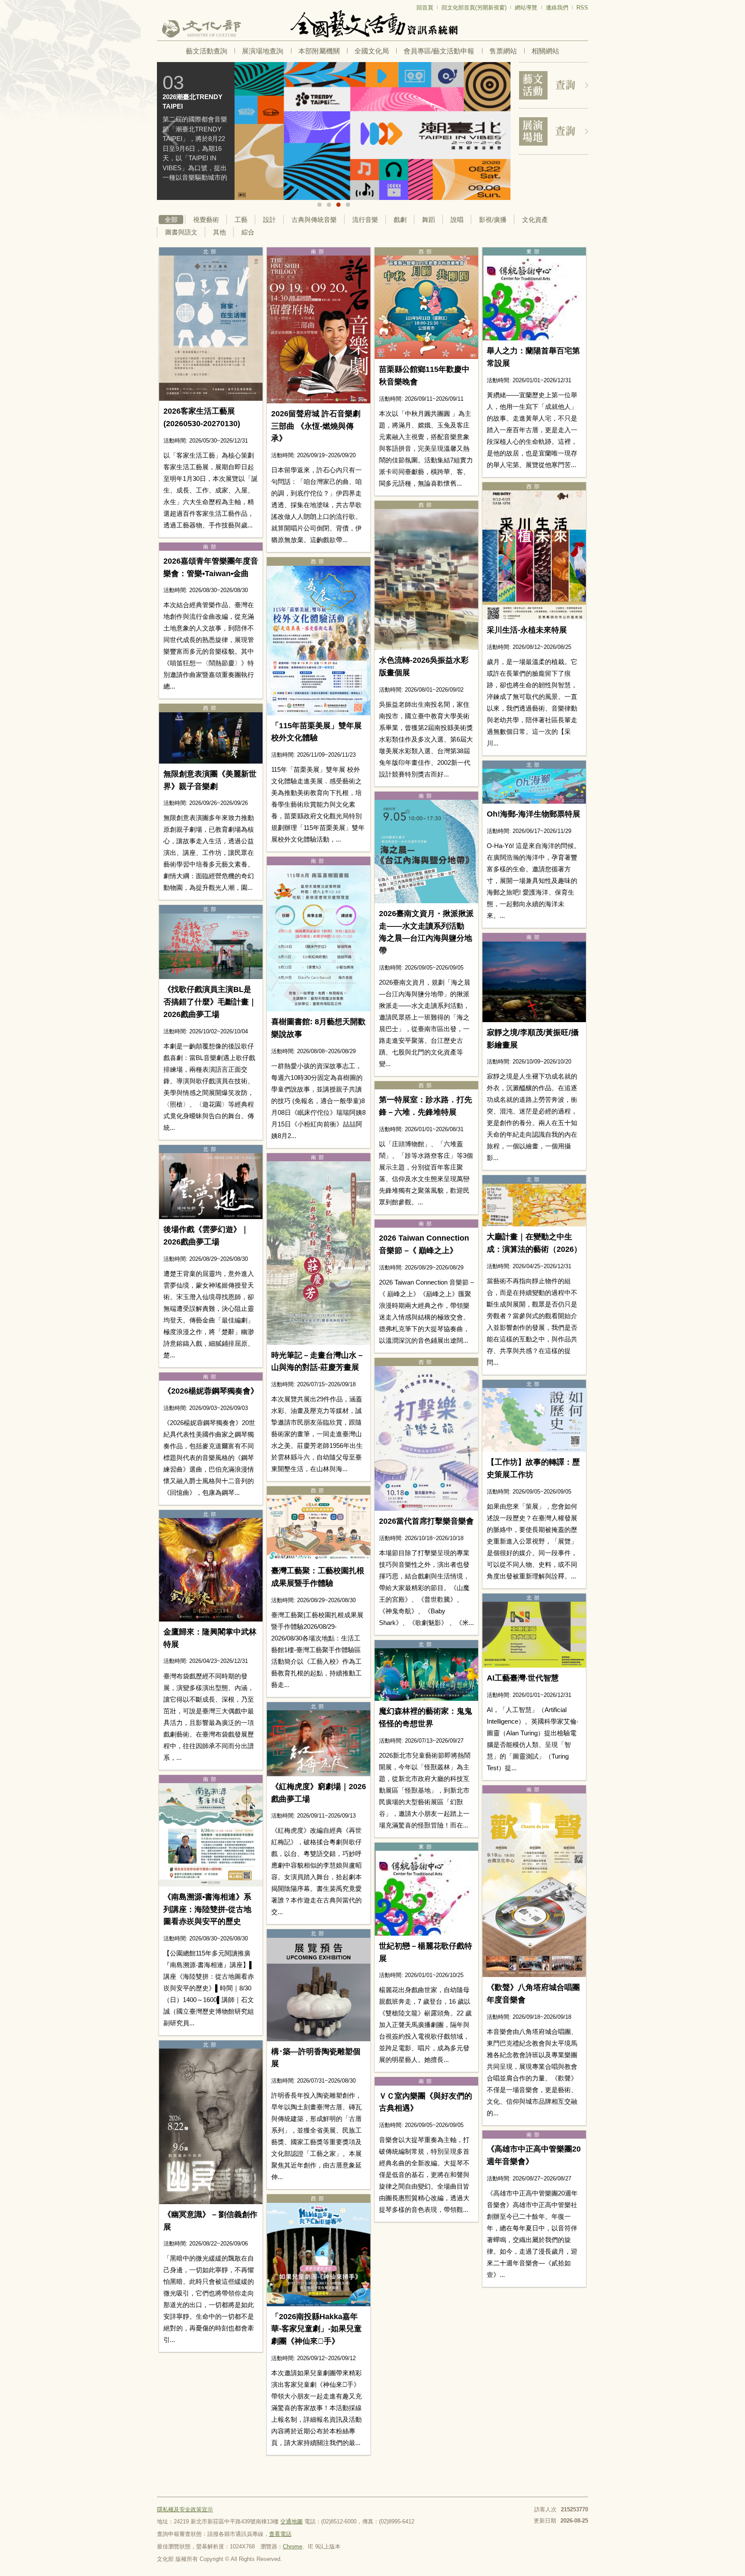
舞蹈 (429, 220)
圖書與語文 (181, 232)
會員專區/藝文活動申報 (439, 51)
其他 (219, 232)
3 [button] (338, 205)
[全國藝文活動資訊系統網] (372, 24)
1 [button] (319, 205)
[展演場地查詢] (554, 131)
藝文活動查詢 (207, 51)
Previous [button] (170, 132)
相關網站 (545, 51)
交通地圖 (291, 2521)
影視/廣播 (493, 220)
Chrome (293, 2546)
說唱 (457, 220)
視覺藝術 (206, 220)
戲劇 (400, 220)
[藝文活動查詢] (554, 85)
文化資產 (535, 220)
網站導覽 (526, 8)
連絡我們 (557, 8)
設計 (269, 220)
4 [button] (348, 205)
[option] (334, 131)
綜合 (248, 232)
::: (160, 4)
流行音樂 (365, 220)
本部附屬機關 (319, 51)
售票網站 (503, 51)
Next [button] (498, 132)
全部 (171, 220)
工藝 (241, 220)
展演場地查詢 (263, 51)
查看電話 (280, 2534)
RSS (582, 8)
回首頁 (425, 8)
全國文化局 (372, 51)
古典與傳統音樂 (314, 220)
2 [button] (329, 205)
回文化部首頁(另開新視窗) (474, 8)
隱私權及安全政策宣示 (185, 2509)
